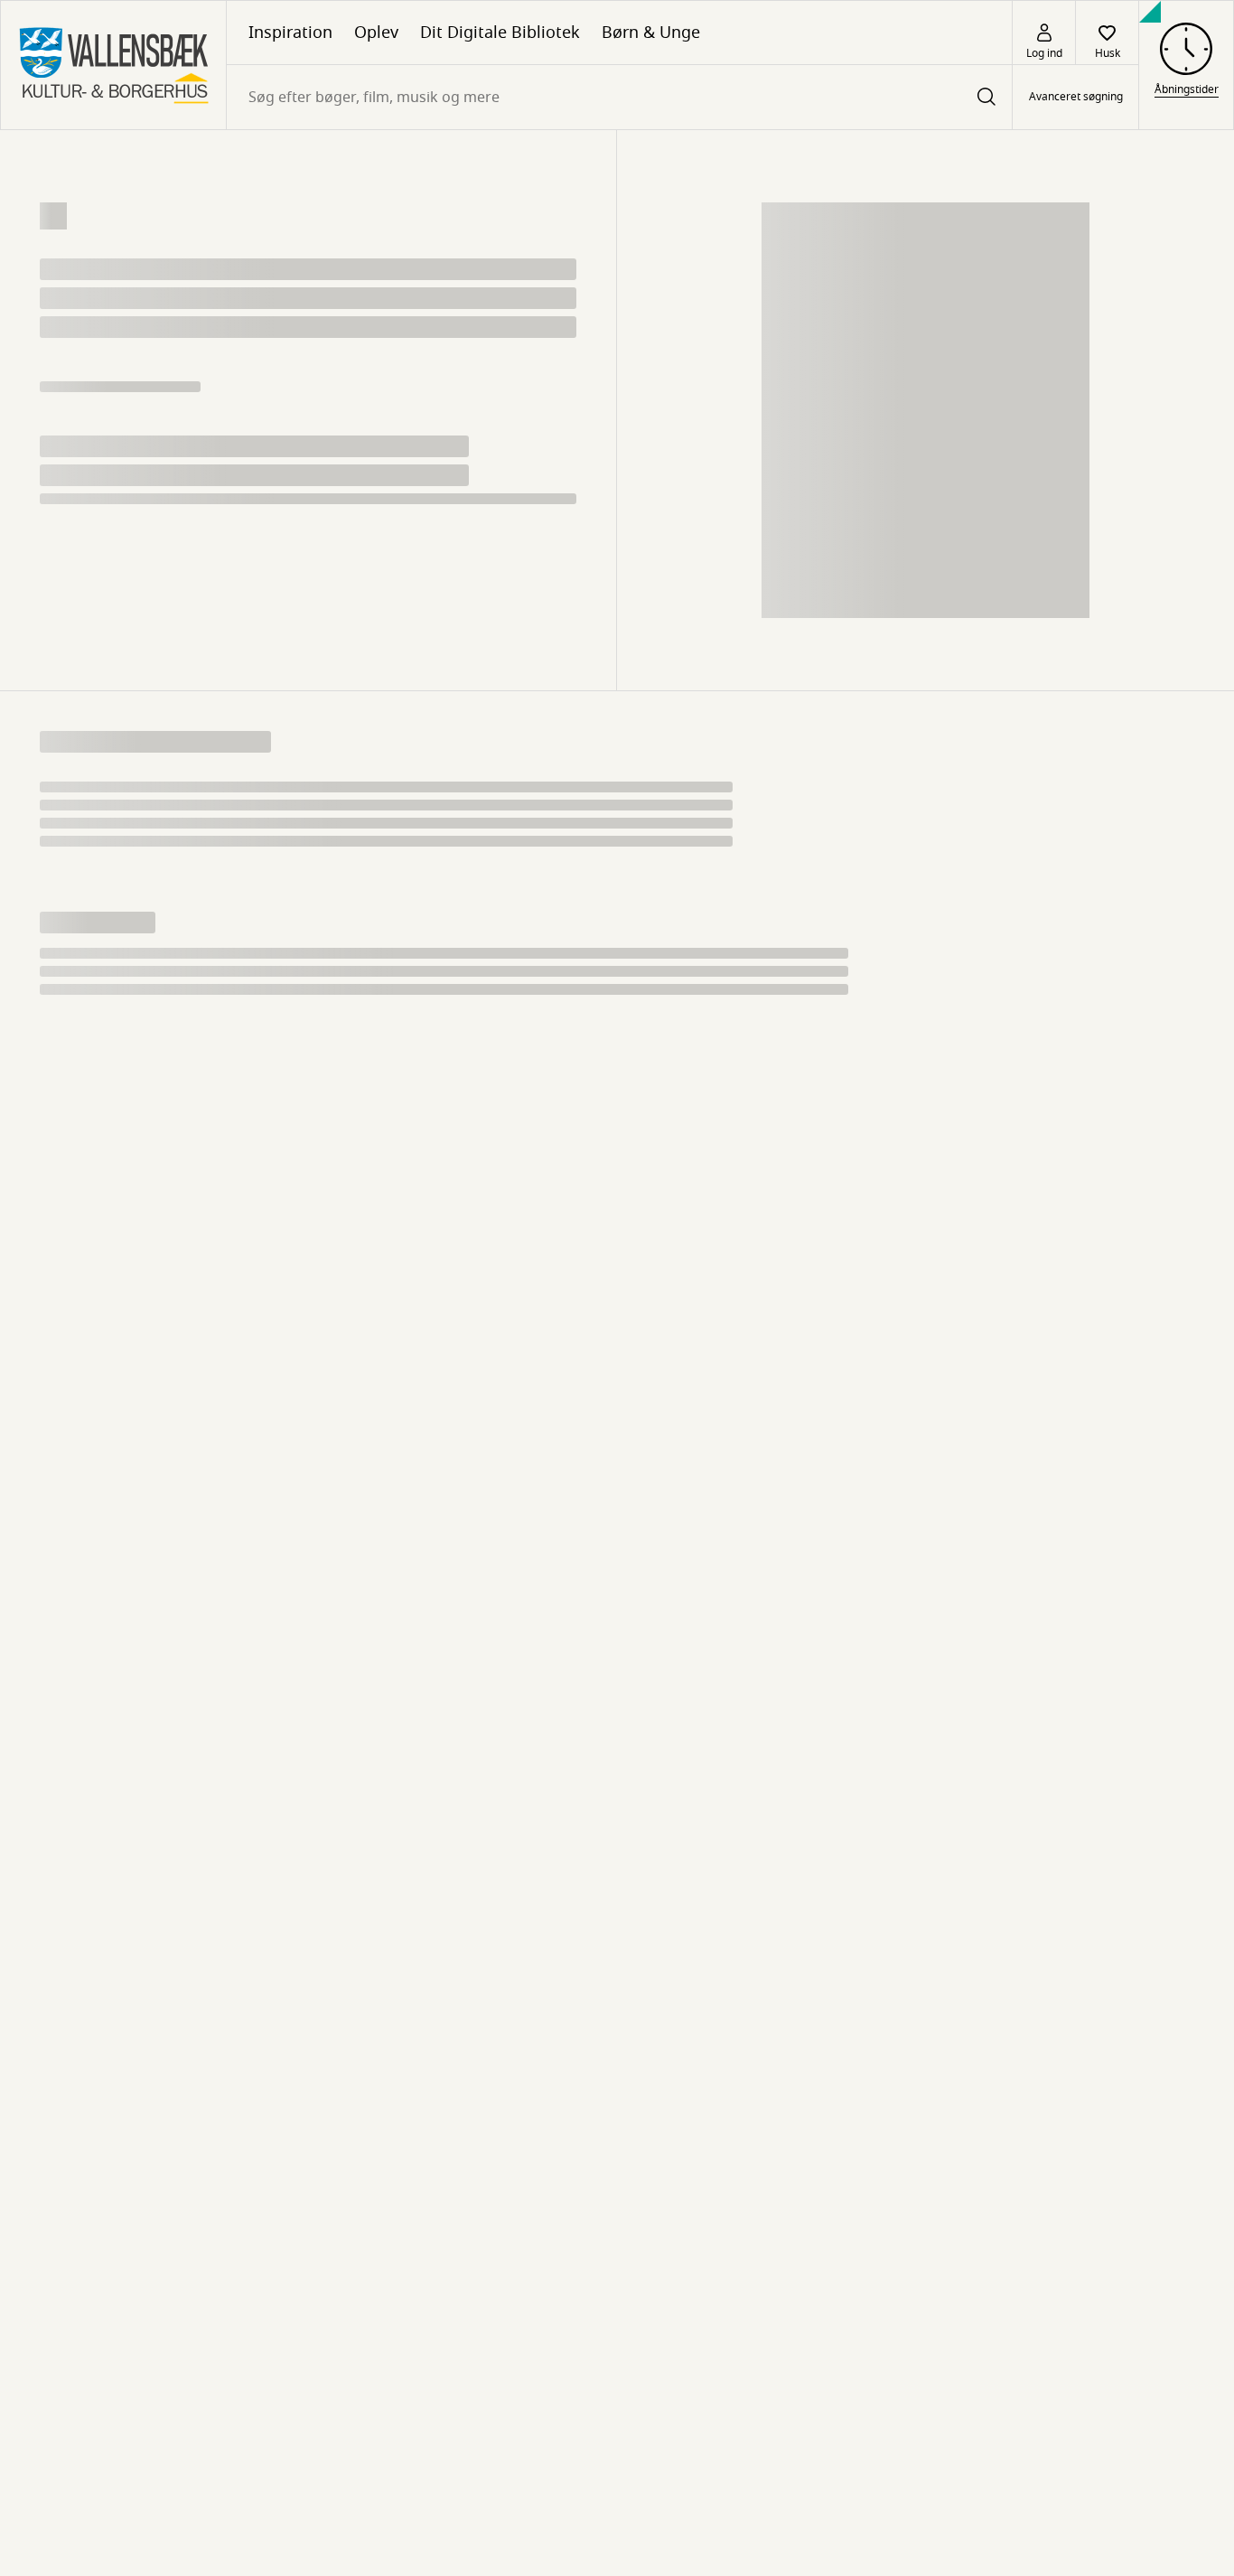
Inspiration (290, 33)
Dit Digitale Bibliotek (500, 33)
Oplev (376, 33)
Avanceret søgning (1076, 98)
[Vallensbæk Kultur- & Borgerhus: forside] (113, 65)
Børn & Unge (651, 33)
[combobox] (619, 97)
